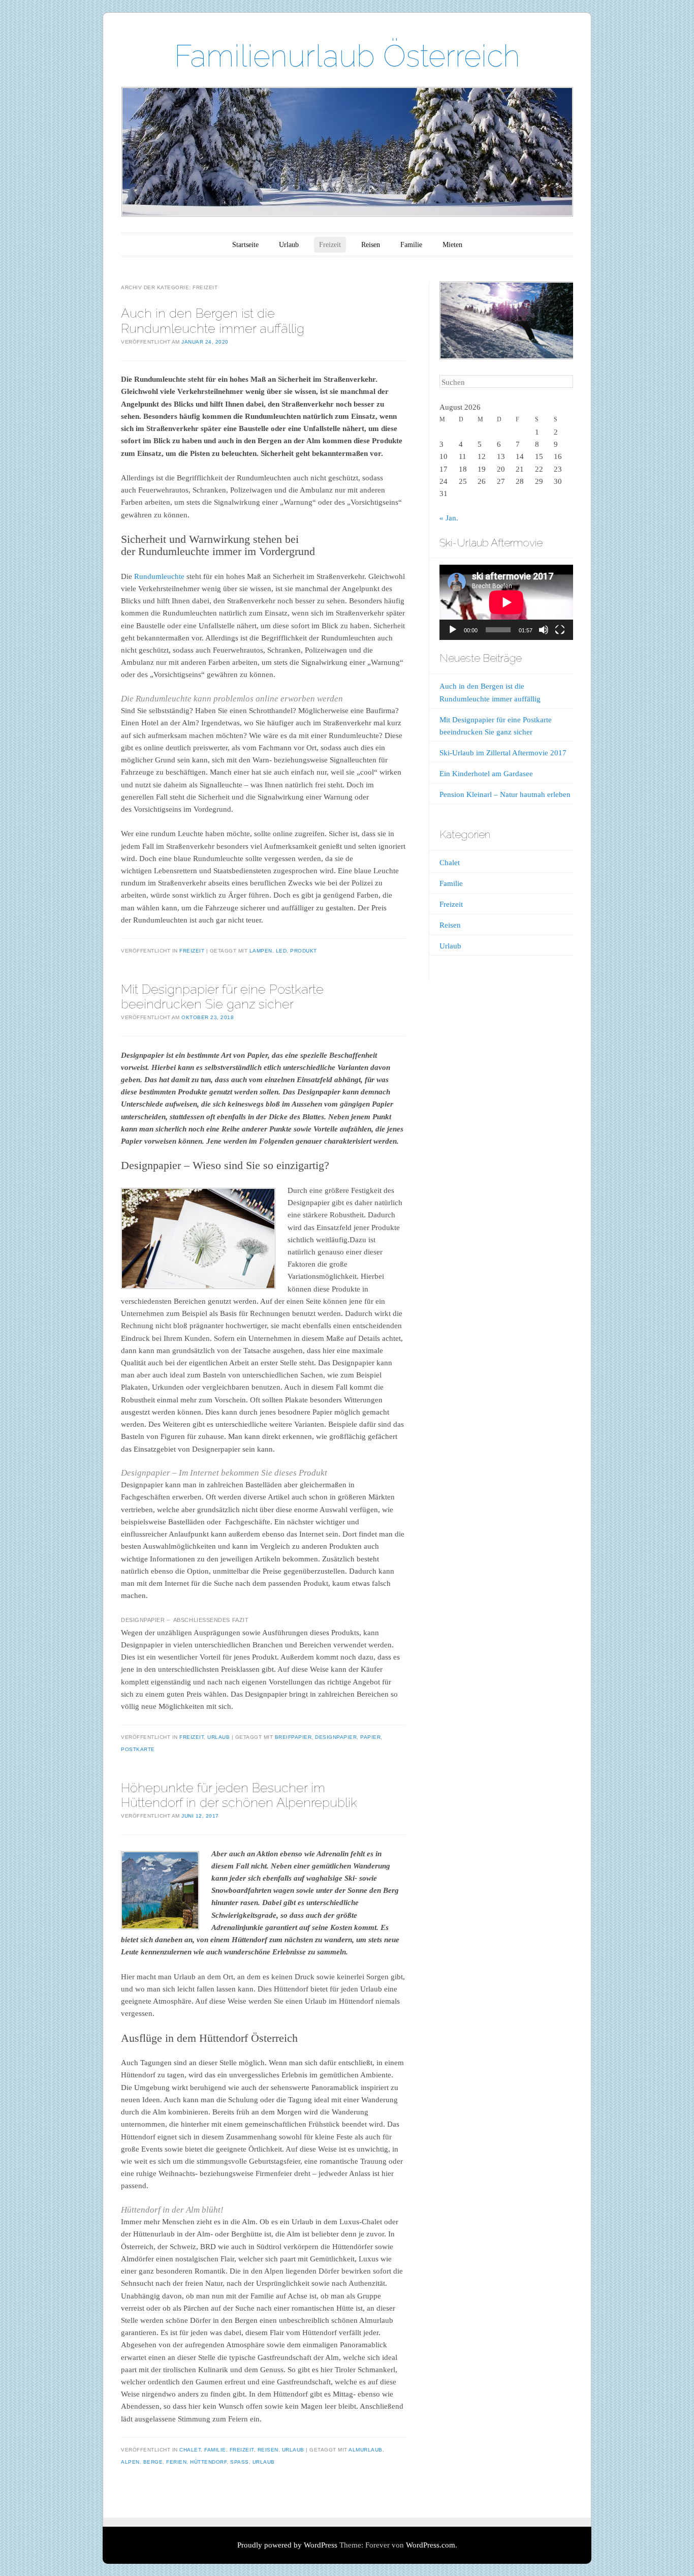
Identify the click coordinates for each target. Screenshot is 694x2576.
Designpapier (336, 1737)
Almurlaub (366, 2450)
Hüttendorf (208, 2462)
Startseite (245, 245)
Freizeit (330, 245)
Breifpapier (293, 1737)
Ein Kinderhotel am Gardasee (486, 774)
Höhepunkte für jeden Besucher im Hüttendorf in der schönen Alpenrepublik (239, 1795)
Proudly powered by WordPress (287, 2545)
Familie (411, 245)
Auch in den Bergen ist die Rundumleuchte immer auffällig (213, 320)
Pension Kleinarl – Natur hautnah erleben (505, 794)
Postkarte (138, 1749)
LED (281, 951)
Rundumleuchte (159, 576)
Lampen (261, 951)
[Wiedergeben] (453, 630)
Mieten (452, 245)
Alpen (130, 2462)
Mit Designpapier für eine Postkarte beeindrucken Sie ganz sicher (222, 996)
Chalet (190, 2450)
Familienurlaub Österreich (347, 56)
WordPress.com (431, 2545)
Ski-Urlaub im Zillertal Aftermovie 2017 (503, 753)
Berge (153, 2462)
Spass (240, 2462)
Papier (370, 1737)
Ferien (176, 2462)
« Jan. (449, 518)
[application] (506, 602)
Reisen (371, 245)
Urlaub (289, 245)
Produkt (304, 951)
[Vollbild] (560, 630)
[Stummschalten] (544, 630)
